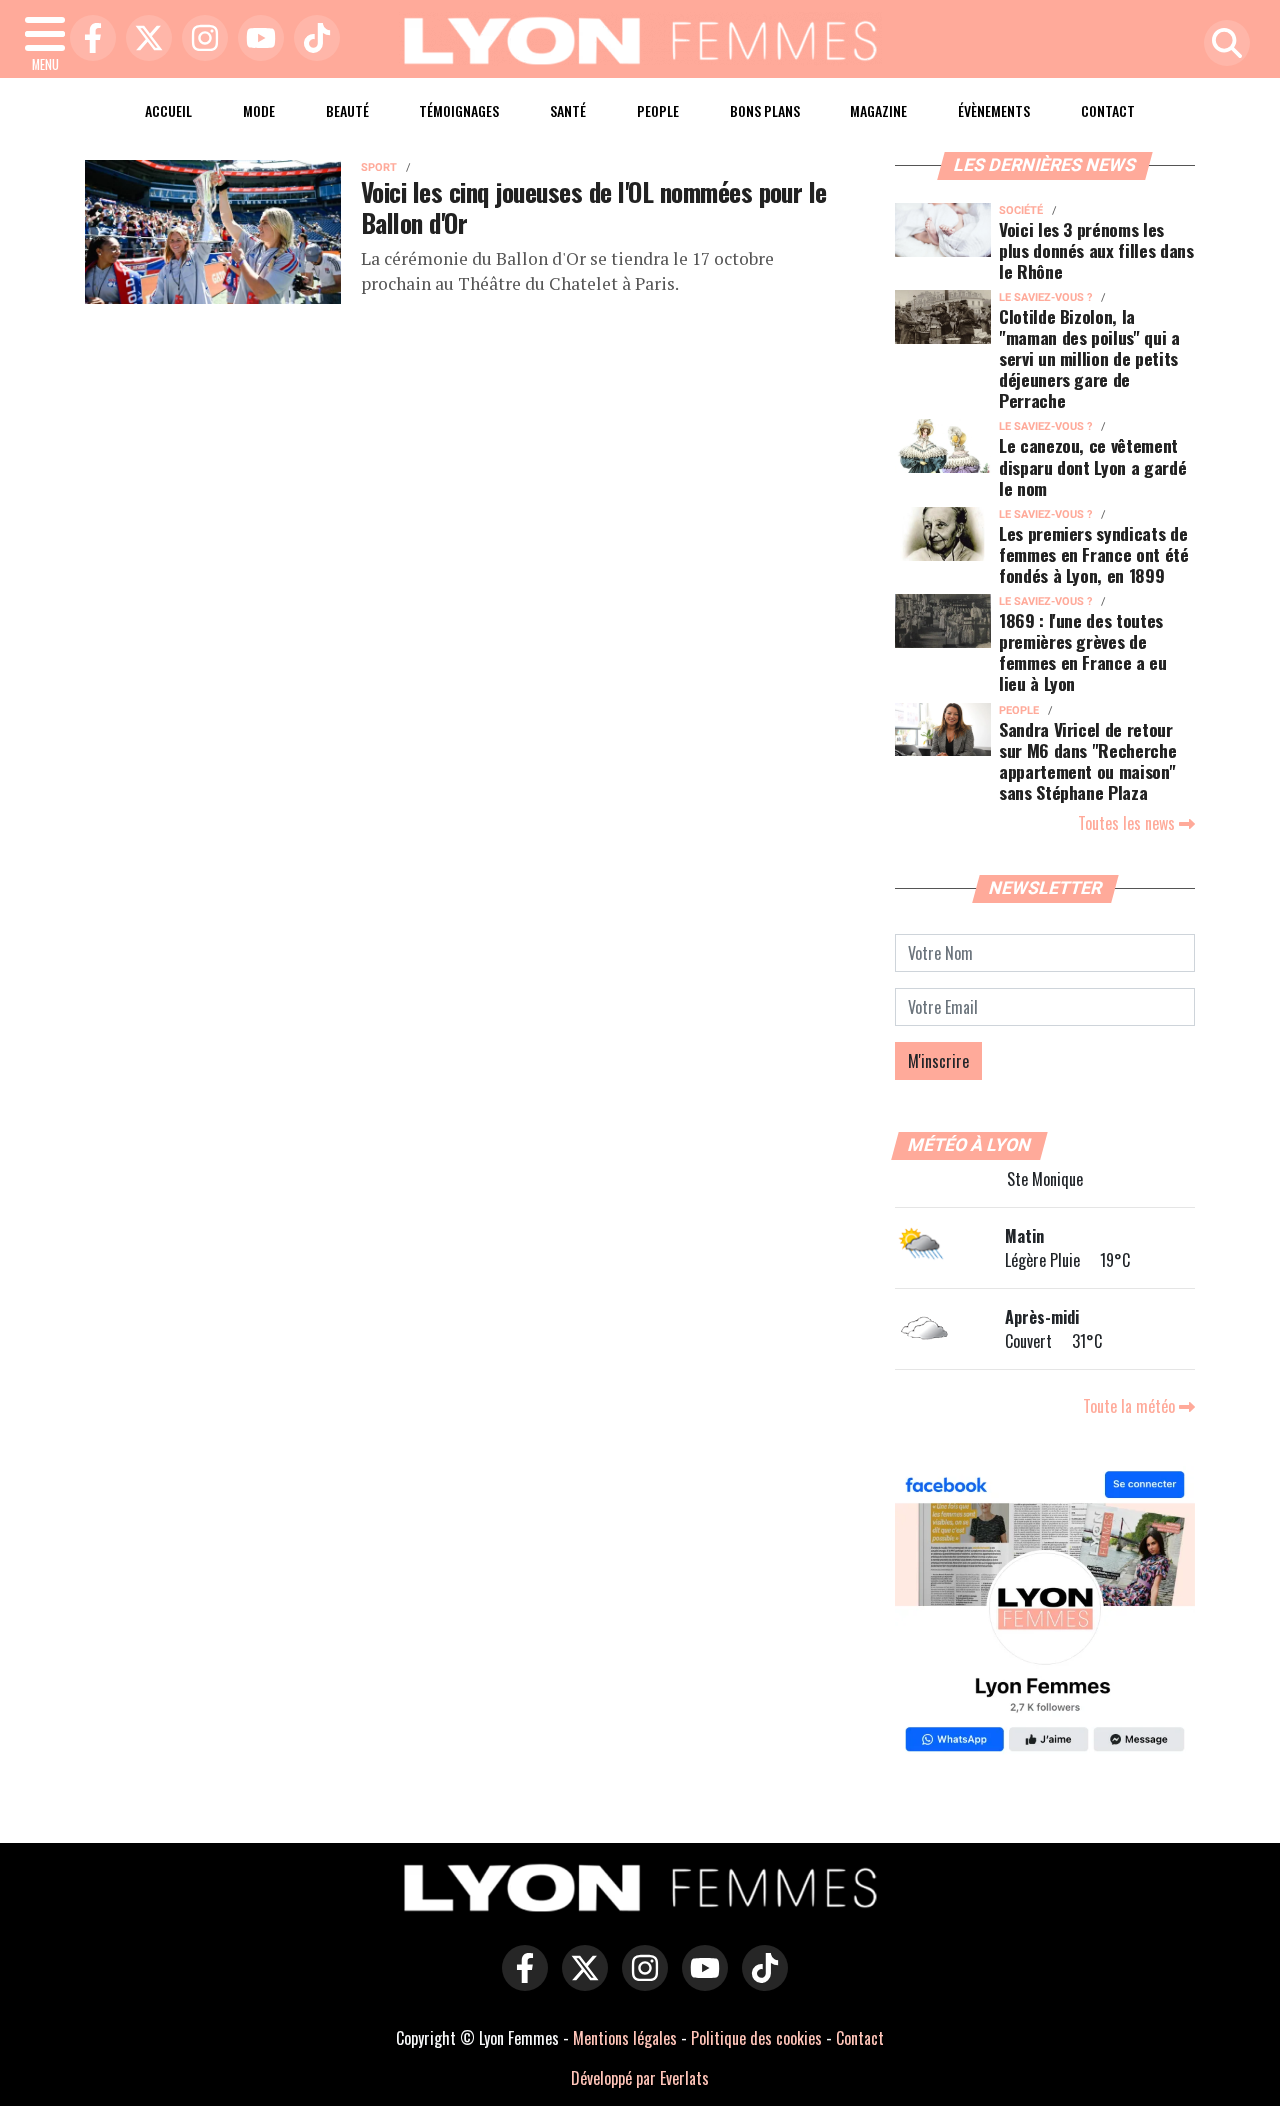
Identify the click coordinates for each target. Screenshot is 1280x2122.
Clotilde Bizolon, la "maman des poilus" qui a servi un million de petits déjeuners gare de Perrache (1089, 358)
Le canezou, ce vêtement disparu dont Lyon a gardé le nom (1092, 466)
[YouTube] (256, 39)
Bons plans (765, 110)
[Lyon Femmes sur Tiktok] (760, 1982)
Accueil (168, 110)
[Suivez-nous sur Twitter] (580, 1982)
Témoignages (459, 110)
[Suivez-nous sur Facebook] (1045, 1614)
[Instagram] (200, 39)
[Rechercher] (1222, 44)
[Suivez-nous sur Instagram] (640, 1982)
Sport (379, 167)
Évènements (994, 110)
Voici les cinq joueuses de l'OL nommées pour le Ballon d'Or (594, 206)
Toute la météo (1131, 1406)
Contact (1108, 110)
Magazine (878, 110)
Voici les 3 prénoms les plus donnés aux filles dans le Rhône (1096, 250)
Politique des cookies (756, 2038)
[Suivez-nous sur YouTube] (700, 1982)
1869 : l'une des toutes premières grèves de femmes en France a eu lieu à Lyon (1083, 651)
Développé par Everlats (640, 2078)
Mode (259, 110)
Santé (568, 110)
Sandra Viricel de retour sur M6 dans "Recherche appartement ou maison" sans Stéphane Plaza (1087, 760)
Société (1021, 210)
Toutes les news (1128, 823)
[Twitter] (144, 39)
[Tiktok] (312, 39)
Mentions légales (625, 2038)
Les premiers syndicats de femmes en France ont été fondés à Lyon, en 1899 (1094, 554)
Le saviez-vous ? (1045, 297)
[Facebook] (88, 39)
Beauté (347, 110)
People (658, 110)
